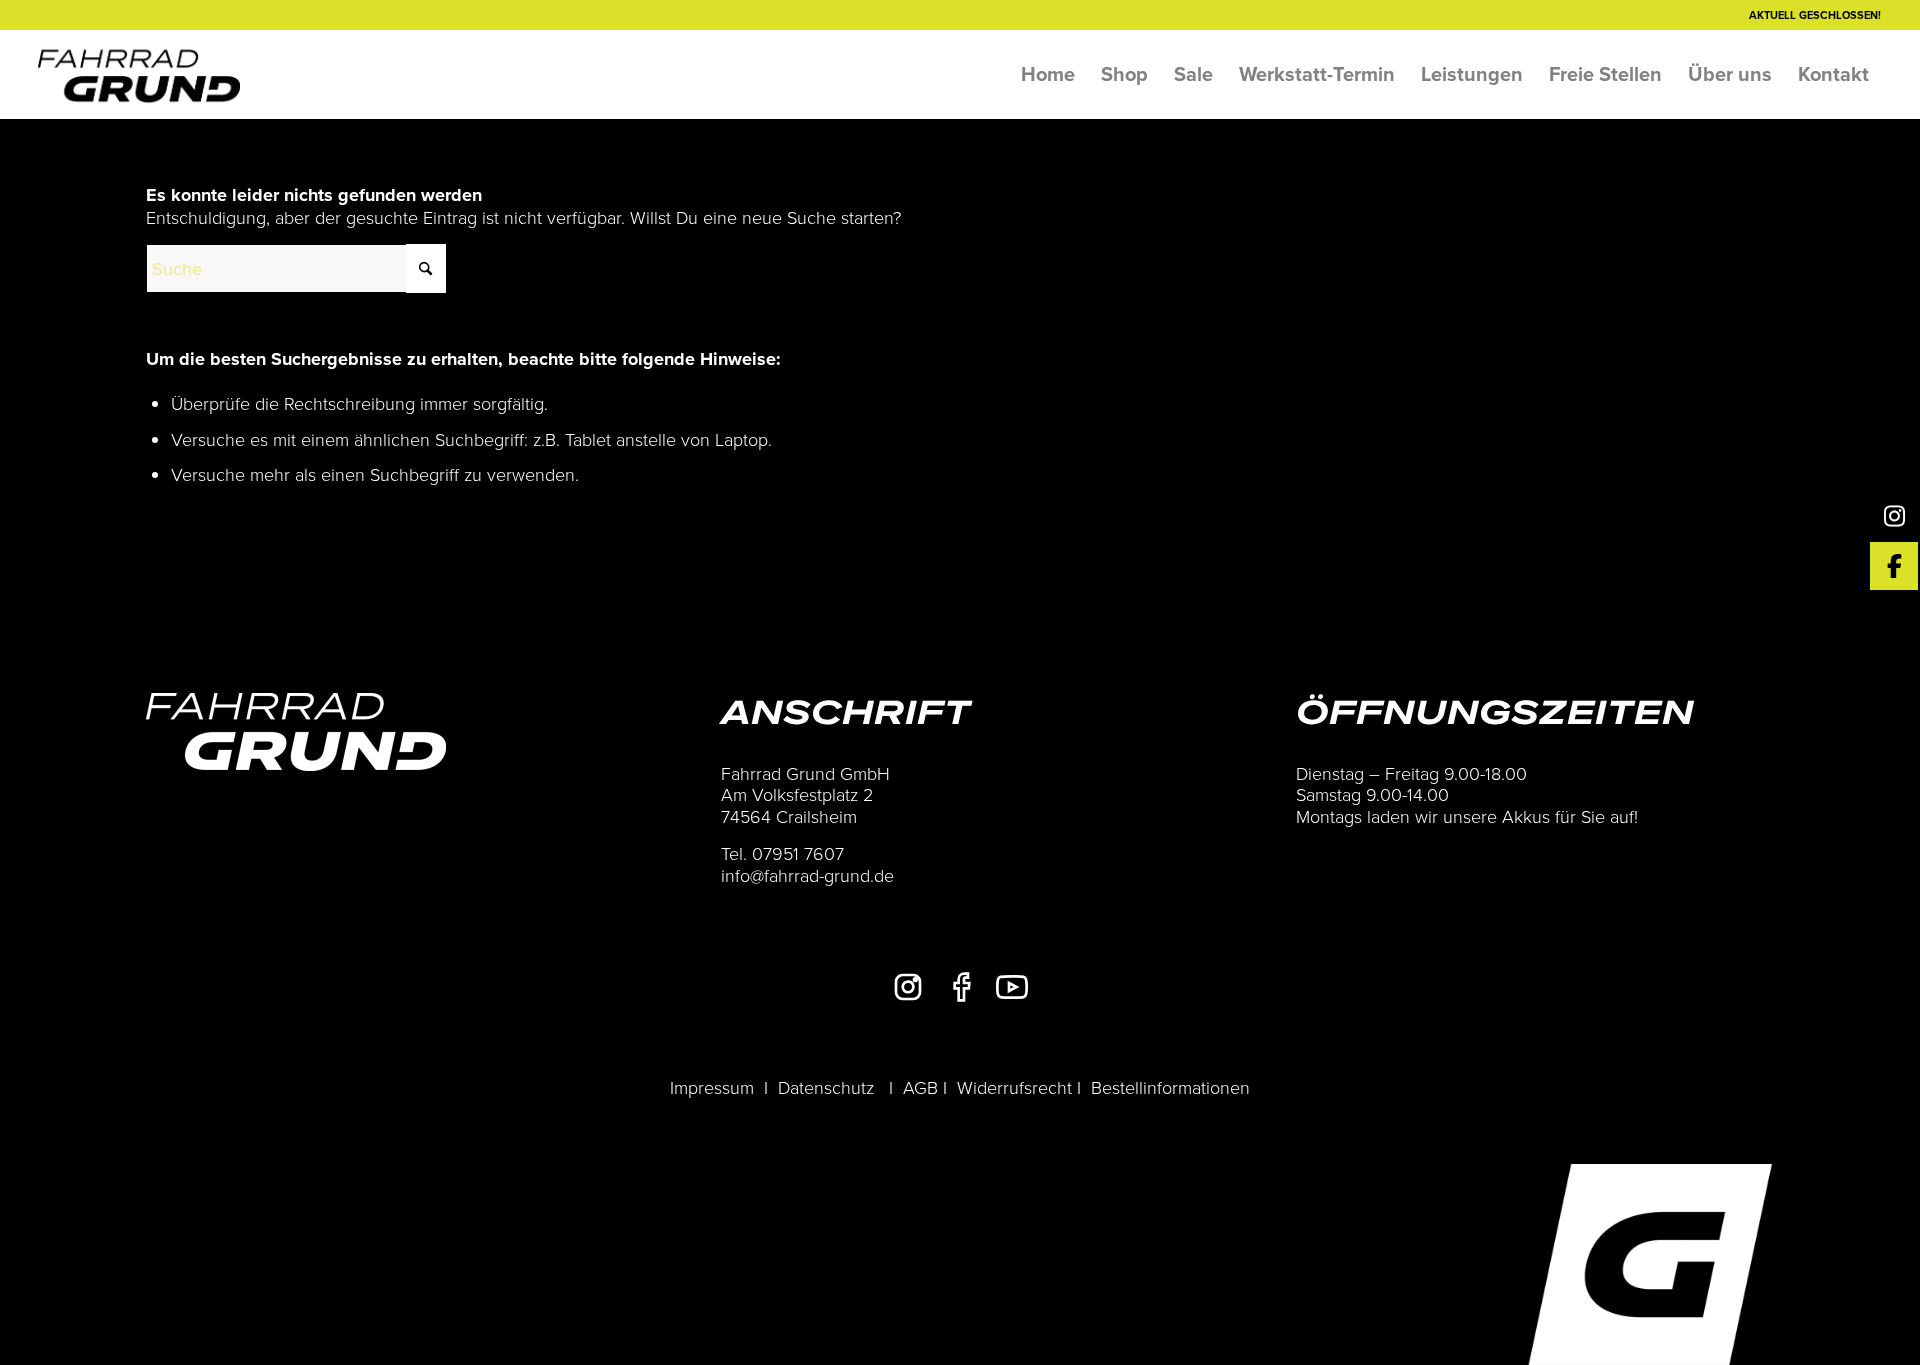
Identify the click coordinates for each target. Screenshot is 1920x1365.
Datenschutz (826, 1087)
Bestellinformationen (1170, 1087)
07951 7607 (798, 853)
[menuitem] (1048, 74)
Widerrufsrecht (1014, 1087)
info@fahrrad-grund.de (807, 875)
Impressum (712, 1087)
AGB (920, 1087)
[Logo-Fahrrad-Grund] (139, 74)
